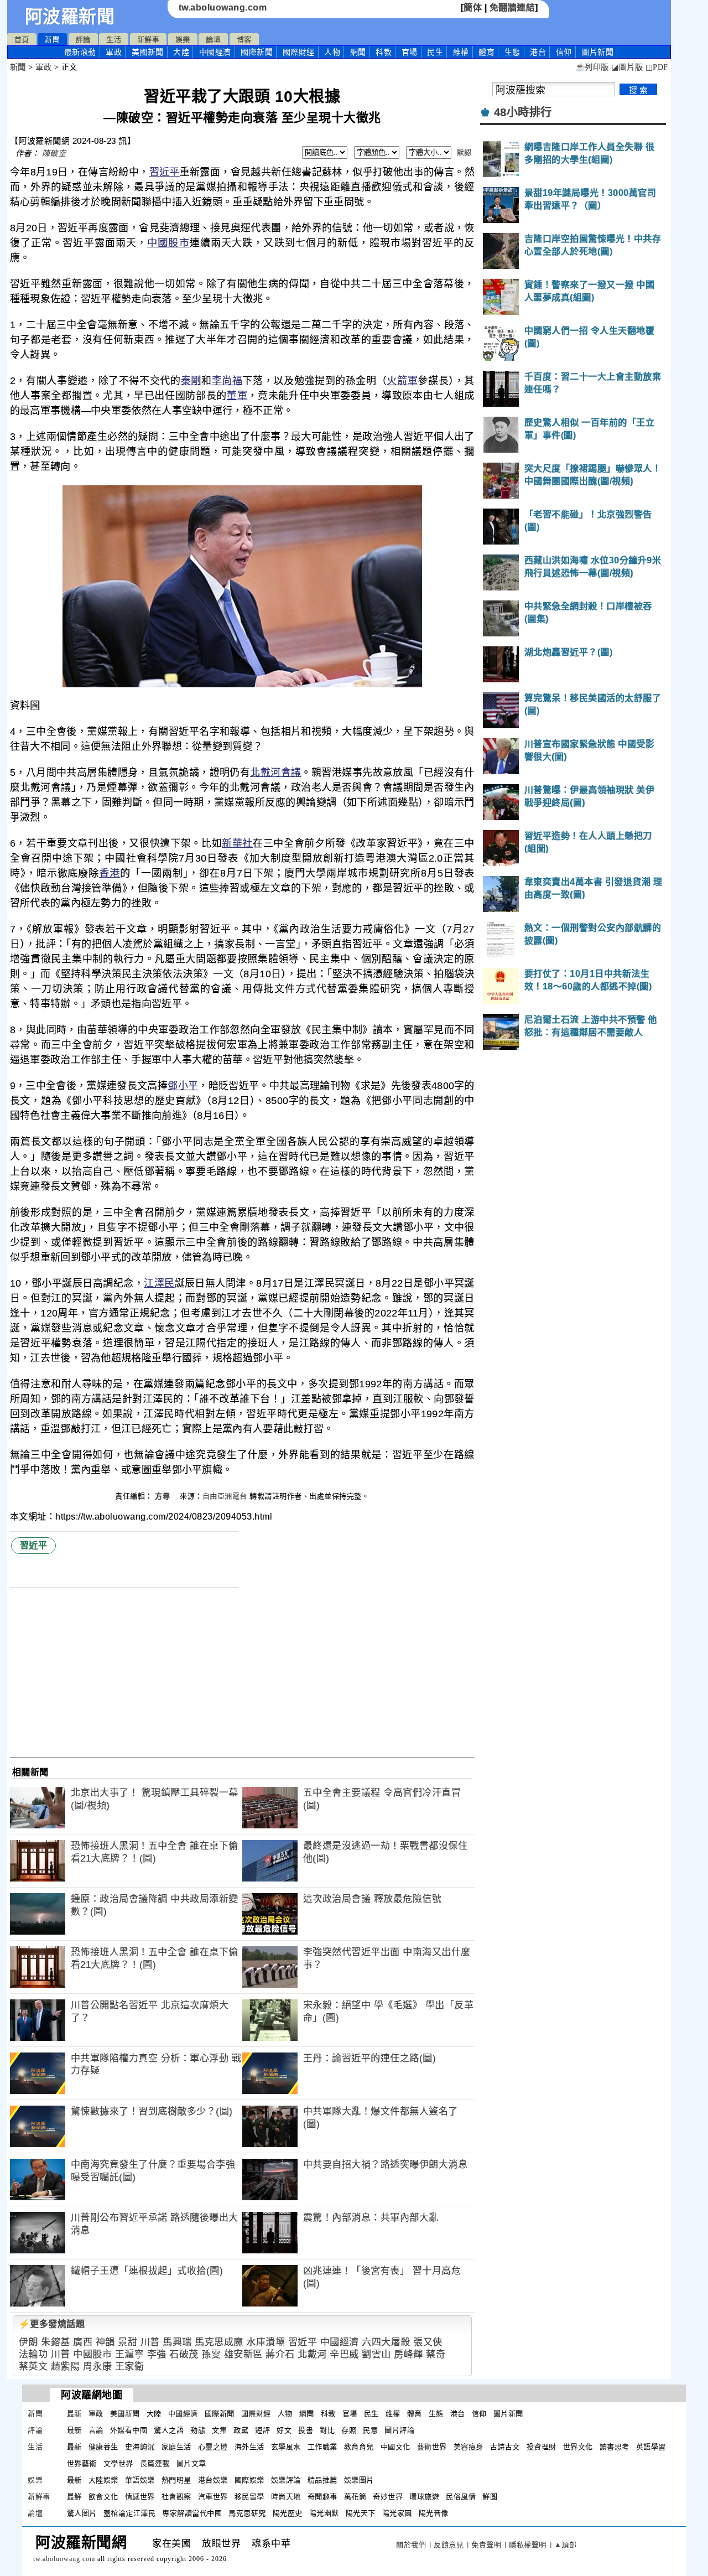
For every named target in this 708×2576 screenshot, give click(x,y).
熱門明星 (176, 2480)
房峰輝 (408, 2354)
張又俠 (428, 2342)
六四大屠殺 (386, 2342)
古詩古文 (505, 2447)
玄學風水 (286, 2447)
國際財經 (299, 52)
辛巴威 (344, 2354)
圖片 (597, 52)
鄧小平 (183, 1086)
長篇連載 (155, 2463)
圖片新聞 (508, 2414)
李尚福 (227, 381)
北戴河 (312, 2354)
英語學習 (651, 2447)
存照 (349, 2430)
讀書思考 (615, 2447)
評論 (83, 40)
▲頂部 (566, 2545)
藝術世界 (432, 2447)
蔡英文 (33, 2367)
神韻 (105, 2342)
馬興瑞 (177, 2342)
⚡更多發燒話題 (52, 2324)
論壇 (213, 40)
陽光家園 (397, 2513)
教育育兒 (359, 2447)
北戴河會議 (275, 773)
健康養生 (103, 2447)
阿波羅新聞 (70, 17)
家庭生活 (176, 2447)
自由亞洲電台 (225, 1496)
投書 (306, 2430)
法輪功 (33, 2354)
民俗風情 (461, 2497)
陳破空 (54, 153)
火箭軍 (402, 381)
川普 (150, 2342)
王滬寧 (130, 2354)
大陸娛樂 (103, 2480)
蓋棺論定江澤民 (130, 2513)
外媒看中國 (129, 2430)
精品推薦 (322, 2480)
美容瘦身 (468, 2447)
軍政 (114, 52)
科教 (384, 52)
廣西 (83, 2342)
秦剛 (191, 381)
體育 (486, 52)
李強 (157, 2354)
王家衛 (130, 2367)
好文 (284, 2430)
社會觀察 (176, 2497)
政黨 (241, 2430)
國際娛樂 (249, 2480)
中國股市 (168, 243)
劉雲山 (376, 2354)
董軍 (237, 396)
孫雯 (211, 2354)
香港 (110, 873)
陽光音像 (434, 2513)
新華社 (237, 843)
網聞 (358, 52)
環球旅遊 (424, 2497)
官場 (410, 52)
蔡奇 (436, 2354)
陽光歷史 (288, 2513)
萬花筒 (355, 2497)
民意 (370, 2430)
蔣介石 (280, 2354)
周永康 (98, 2367)
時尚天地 (286, 2497)
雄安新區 (243, 2354)
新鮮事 (149, 40)
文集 (219, 2430)
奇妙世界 (388, 2497)
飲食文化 (103, 2497)
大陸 (181, 52)
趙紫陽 (66, 2367)
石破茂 (184, 2354)
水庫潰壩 (265, 2342)
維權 (461, 52)
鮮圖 (490, 2497)
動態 (198, 2430)
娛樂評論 (286, 2480)
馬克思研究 (247, 2513)
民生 (435, 52)
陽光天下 (361, 2513)
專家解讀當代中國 (192, 2513)
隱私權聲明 (528, 2545)
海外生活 (249, 2447)
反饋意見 (449, 2545)
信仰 (564, 52)
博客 (244, 40)
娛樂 (183, 40)
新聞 (52, 40)
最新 (80, 52)
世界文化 (578, 2447)
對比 (327, 2430)
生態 (512, 52)
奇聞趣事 (322, 2497)
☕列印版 (592, 67)
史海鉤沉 (140, 2447)
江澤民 (159, 1283)
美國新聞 (148, 52)
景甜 (127, 2342)
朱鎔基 (56, 2342)
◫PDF (657, 67)
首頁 (22, 40)
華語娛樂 (140, 2480)
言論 (96, 2430)
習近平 (165, 172)
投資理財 (542, 2447)
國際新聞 (257, 52)
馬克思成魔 (219, 2342)
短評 (262, 2430)
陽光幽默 (324, 2513)
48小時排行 (523, 112)
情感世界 (140, 2497)
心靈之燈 (213, 2447)
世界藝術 (82, 2463)
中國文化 (395, 2447)
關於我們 (411, 2545)
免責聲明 (486, 2545)
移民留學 (249, 2497)
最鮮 (74, 2497)
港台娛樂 (213, 2480)
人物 (332, 52)
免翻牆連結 (512, 7)
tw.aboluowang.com (223, 7)
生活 (114, 40)
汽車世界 (213, 2497)
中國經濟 (215, 52)
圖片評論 (399, 2430)
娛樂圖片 (359, 2480)
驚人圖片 (82, 2513)
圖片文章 (191, 2463)
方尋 (164, 1496)
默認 (464, 152)
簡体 (473, 7)
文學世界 (118, 2463)
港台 (538, 52)
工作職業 (322, 2447)
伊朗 (28, 2342)
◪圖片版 (627, 67)
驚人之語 (169, 2430)
